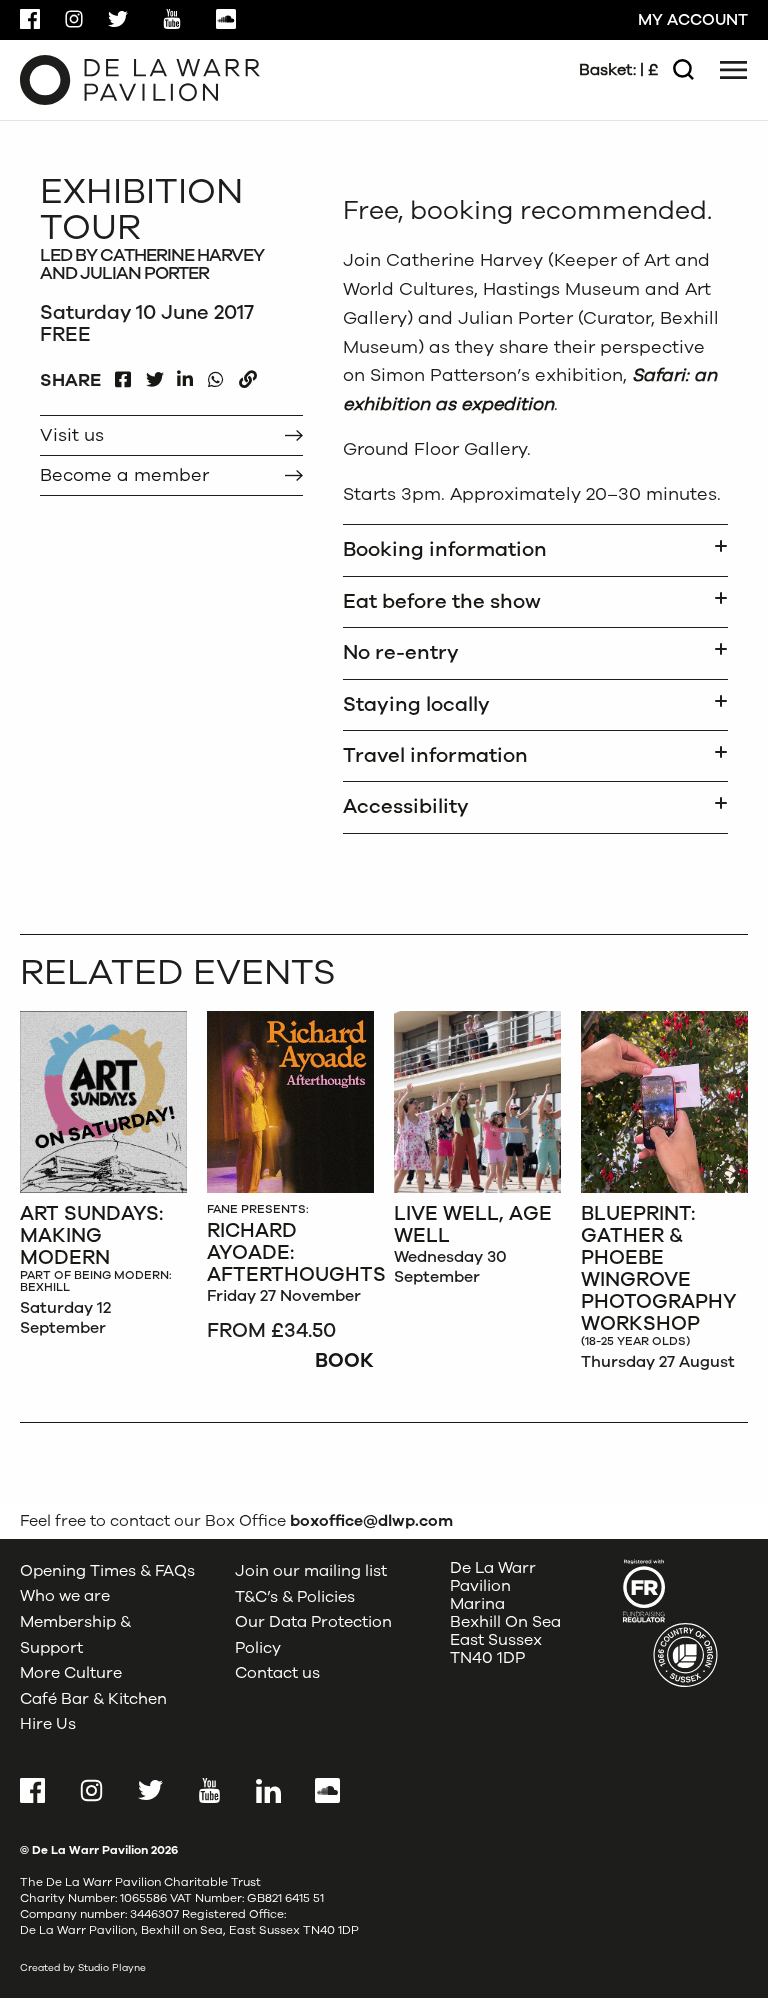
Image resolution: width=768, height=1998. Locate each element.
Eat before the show (442, 601)
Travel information (435, 755)
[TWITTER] (154, 374)
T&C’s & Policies (295, 1596)
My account (693, 20)
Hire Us (48, 1724)
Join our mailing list (311, 1571)
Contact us (277, 1673)
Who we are (65, 1596)
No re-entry (401, 652)
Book (344, 1360)
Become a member (124, 475)
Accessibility (406, 806)
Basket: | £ (618, 70)
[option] (103, 1179)
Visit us (72, 435)
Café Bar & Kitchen (93, 1699)
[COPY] (247, 374)
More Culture (71, 1673)
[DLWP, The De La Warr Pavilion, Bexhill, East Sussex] (140, 79)
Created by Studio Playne (83, 1968)
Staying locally (416, 704)
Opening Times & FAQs (107, 1571)
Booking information (445, 549)
